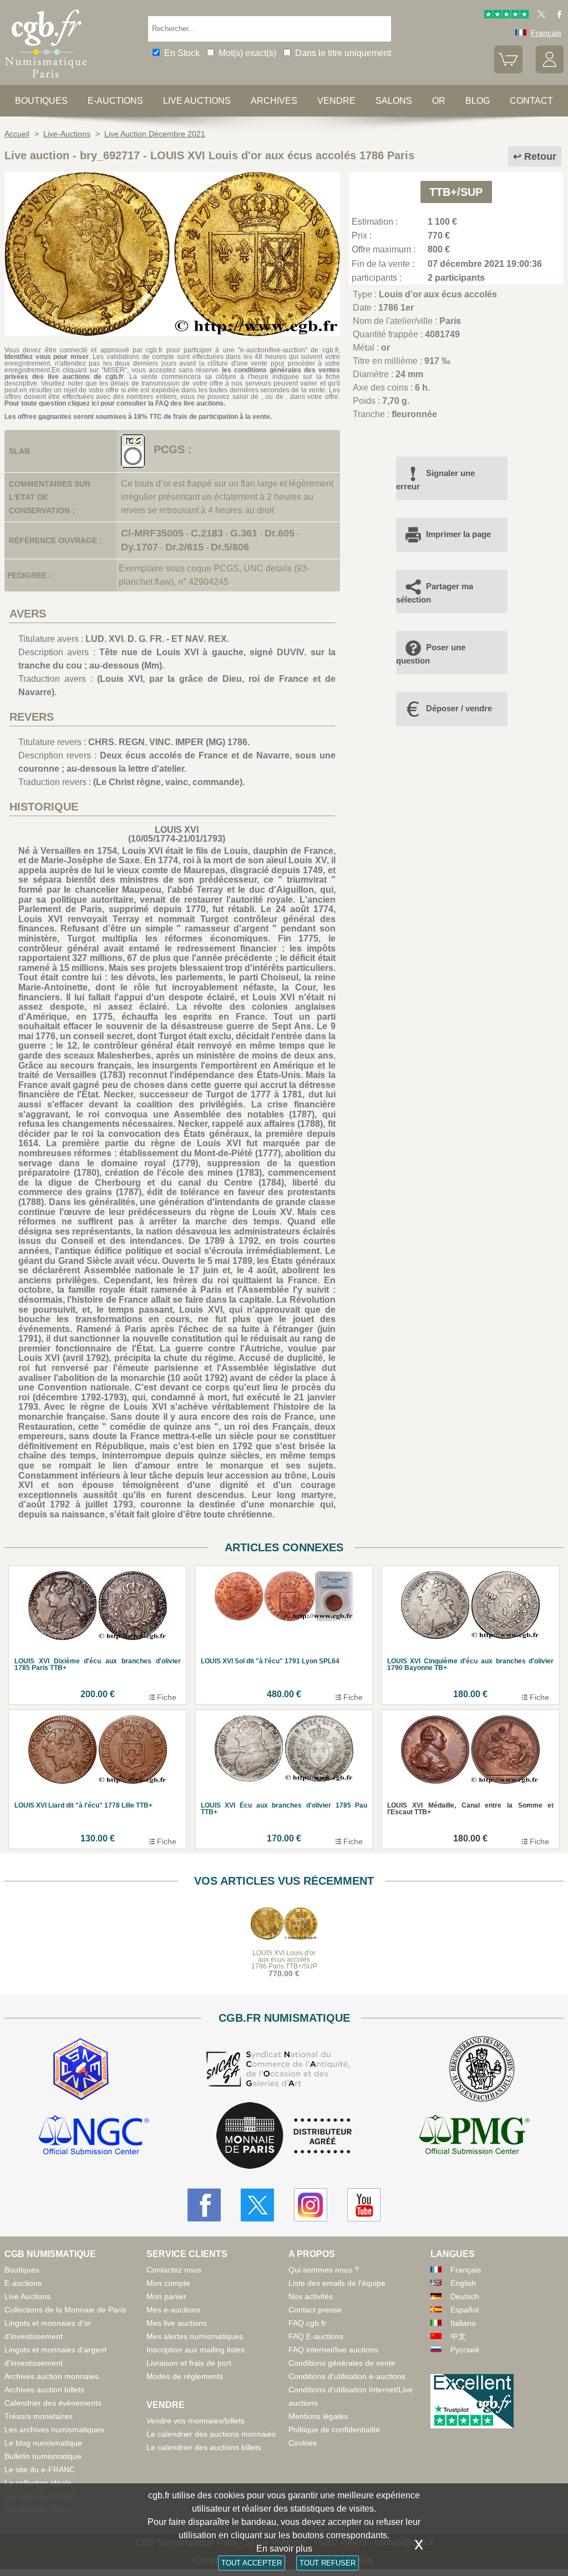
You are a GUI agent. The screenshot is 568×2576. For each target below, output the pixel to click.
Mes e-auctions (173, 2310)
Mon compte (168, 2283)
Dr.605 (280, 533)
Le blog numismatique (43, 2443)
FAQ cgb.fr (307, 2323)
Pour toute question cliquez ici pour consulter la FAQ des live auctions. (115, 403)
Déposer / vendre (459, 708)
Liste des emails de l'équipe (337, 2283)
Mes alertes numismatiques (195, 2336)
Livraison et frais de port (189, 2363)
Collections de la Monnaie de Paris (65, 2310)
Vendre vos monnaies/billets (196, 2421)
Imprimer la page (458, 534)
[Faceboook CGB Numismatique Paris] (204, 2205)
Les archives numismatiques (54, 2430)
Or (439, 101)
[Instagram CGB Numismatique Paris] (311, 2205)
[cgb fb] (557, 16)
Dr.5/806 (230, 547)
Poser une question (431, 654)
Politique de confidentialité (334, 2430)
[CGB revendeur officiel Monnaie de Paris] (284, 2136)
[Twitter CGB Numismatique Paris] (257, 2205)
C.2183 (207, 533)
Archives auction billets (44, 2390)
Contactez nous (174, 2270)
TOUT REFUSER (328, 2563)
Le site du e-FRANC (40, 2469)
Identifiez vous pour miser (47, 357)
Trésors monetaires (39, 2416)
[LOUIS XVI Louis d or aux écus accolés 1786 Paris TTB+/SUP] (172, 333)
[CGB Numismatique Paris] (46, 80)
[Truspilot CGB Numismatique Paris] (506, 16)
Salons (394, 101)
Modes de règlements (185, 2376)
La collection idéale (38, 2483)
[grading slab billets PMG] (474, 2137)
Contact (531, 101)
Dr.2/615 (184, 547)
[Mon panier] (508, 70)
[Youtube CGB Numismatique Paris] (364, 2205)
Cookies (303, 2443)
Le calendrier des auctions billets (204, 2447)
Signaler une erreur (435, 480)
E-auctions (115, 101)
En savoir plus (284, 2549)
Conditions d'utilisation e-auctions (347, 2376)
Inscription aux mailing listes (196, 2350)
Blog (478, 101)
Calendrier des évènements (53, 2403)
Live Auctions (27, 2296)
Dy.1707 (140, 547)
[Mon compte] (550, 70)
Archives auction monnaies (52, 2376)
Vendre (336, 101)
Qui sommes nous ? (324, 2270)
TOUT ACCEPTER (252, 2563)
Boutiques (41, 101)
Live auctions (197, 101)
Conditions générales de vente (342, 2363)
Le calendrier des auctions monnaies (211, 2434)
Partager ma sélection (435, 593)
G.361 (244, 533)
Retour (540, 156)
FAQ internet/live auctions (333, 2350)
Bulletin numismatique (43, 2456)
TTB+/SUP (456, 192)
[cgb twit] (539, 16)
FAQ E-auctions (316, 2336)
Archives (274, 101)
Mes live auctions (177, 2323)
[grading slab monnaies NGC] (94, 2137)
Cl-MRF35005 (152, 533)
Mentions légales (318, 2416)
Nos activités (311, 2296)
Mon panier (166, 2296)
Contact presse (315, 2310)
